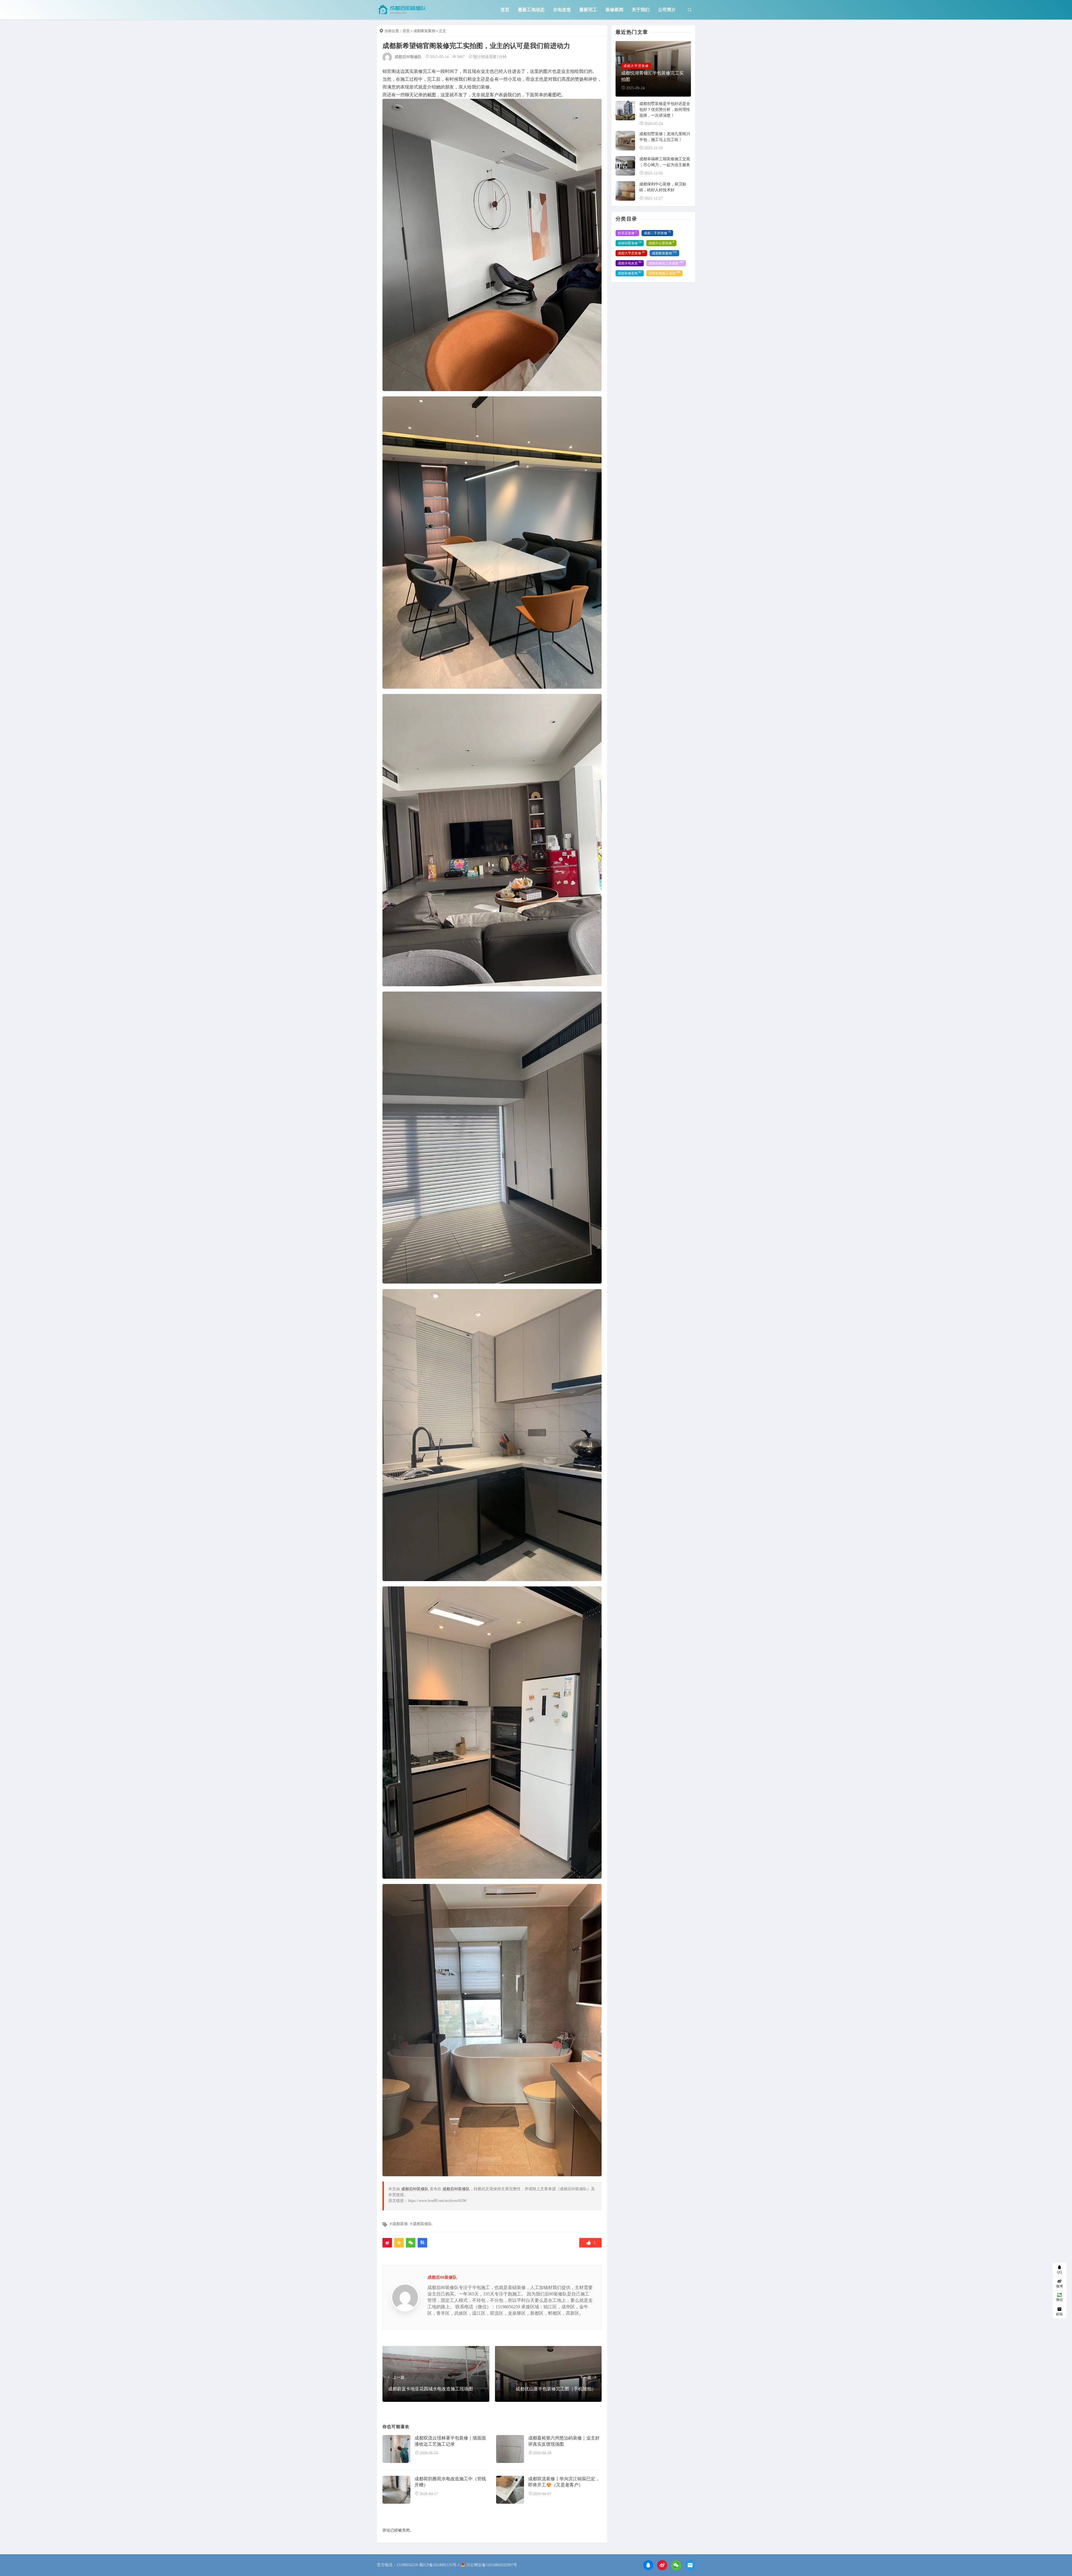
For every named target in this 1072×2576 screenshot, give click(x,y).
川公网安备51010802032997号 (492, 2565)
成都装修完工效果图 (666, 263)
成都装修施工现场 (664, 273)
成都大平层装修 (631, 253)
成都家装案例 (424, 31)
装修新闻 (614, 10)
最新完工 (588, 10)
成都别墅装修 (630, 243)
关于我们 (641, 10)
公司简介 (667, 10)
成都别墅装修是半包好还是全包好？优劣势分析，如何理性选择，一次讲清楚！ (665, 110)
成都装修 (400, 2224)
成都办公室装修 (661, 243)
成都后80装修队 (408, 57)
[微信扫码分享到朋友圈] (411, 2243)
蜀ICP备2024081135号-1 (439, 2565)
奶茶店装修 (627, 233)
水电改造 (562, 10)
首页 (505, 10)
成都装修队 (422, 2224)
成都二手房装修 (657, 233)
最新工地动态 (531, 10)
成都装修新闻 (630, 273)
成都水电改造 (630, 263)
